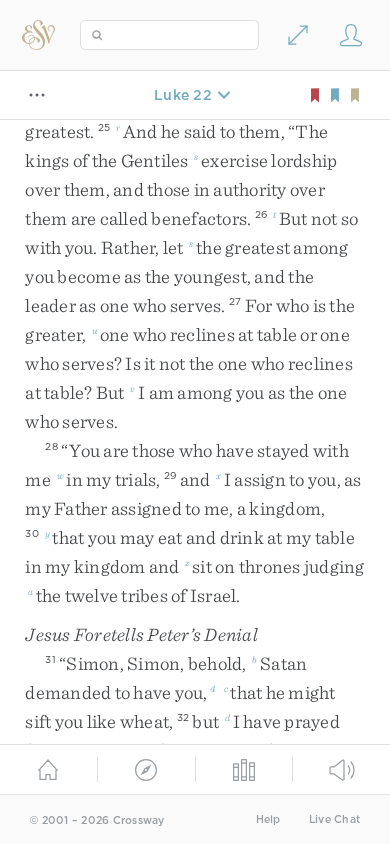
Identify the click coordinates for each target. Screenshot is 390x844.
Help (268, 819)
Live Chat (334, 819)
